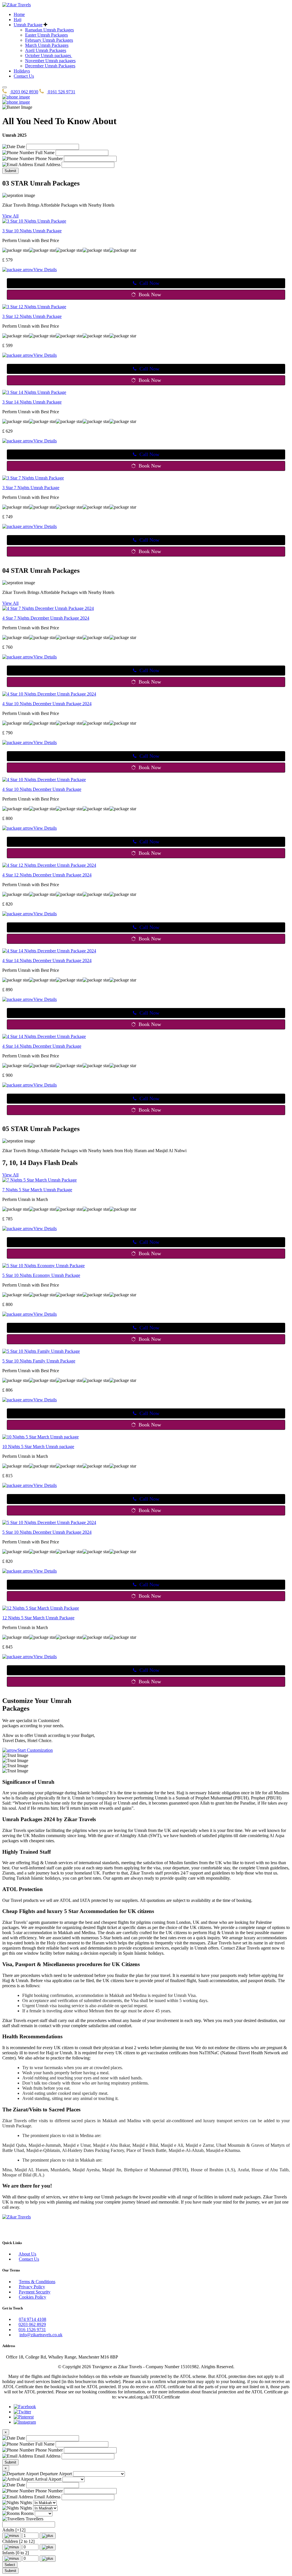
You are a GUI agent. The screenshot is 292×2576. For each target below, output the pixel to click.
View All (10, 216)
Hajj (18, 20)
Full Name (44, 153)
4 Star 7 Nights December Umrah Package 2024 (46, 618)
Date (20, 147)
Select (10, 2565)
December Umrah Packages (50, 66)
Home (19, 14)
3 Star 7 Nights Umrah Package (31, 488)
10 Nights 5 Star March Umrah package (38, 1447)
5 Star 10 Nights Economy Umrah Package (41, 1275)
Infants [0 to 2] (16, 2553)
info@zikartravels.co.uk (41, 2335)
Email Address (47, 165)
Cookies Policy (33, 2297)
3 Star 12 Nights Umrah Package (32, 316)
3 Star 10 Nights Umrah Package (32, 231)
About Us (27, 2254)
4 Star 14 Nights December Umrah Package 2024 (47, 961)
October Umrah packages (49, 56)
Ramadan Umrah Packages (49, 30)
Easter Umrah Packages (46, 35)
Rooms (27, 2513)
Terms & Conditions (37, 2282)
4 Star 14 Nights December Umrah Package (42, 1046)
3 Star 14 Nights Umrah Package (32, 402)
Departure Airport (55, 2474)
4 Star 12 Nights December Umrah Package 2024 (47, 875)
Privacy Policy (32, 2287)
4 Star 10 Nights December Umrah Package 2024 (47, 704)
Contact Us (24, 76)
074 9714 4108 (33, 2319)
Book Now (150, 295)
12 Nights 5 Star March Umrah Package (38, 1618)
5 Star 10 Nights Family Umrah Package (39, 1361)
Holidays (22, 71)
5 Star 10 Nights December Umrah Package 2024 (47, 1532)
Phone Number (48, 159)
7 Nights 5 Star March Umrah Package (37, 1190)
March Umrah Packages (47, 45)
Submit (10, 171)
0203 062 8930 (24, 92)
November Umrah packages (50, 61)
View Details (45, 270)
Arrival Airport (47, 2479)
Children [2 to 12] (18, 2541)
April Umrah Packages (46, 50)
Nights (25, 2503)
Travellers (34, 2519)
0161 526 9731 (61, 92)
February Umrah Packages (49, 40)
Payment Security (35, 2292)
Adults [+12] (14, 2530)
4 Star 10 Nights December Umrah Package (42, 789)
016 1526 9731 (32, 2330)
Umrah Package (28, 25)
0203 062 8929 (32, 2324)
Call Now (149, 283)
